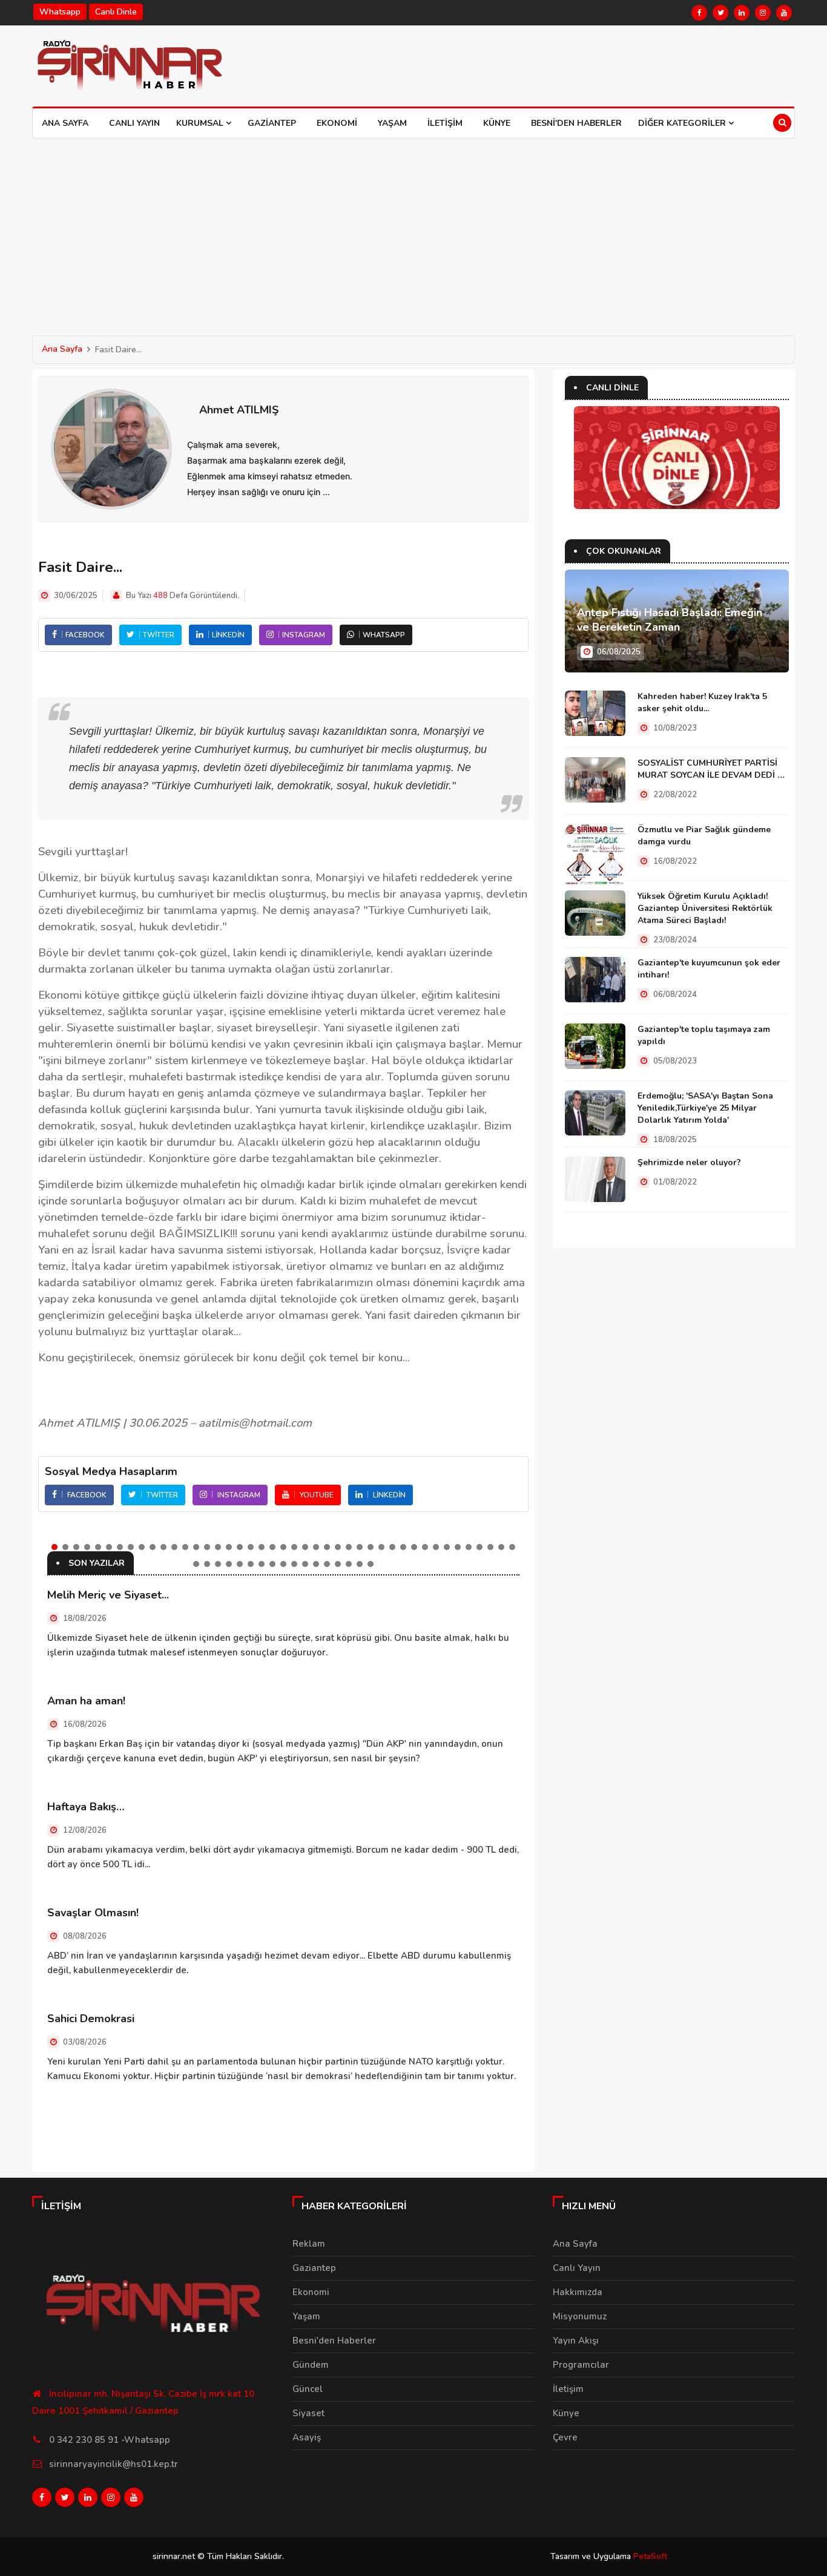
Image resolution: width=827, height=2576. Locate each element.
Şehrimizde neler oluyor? (689, 1162)
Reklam (309, 2244)
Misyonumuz (580, 2316)
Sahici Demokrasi (91, 2019)
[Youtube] (784, 13)
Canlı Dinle (116, 12)
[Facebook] (699, 13)
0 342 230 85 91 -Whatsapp (110, 2440)
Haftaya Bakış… (86, 1807)
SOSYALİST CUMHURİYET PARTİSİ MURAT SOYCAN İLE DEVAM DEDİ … (711, 769)
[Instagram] (763, 13)
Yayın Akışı (576, 2341)
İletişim (445, 123)
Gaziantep (272, 123)
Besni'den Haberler (576, 123)
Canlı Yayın (134, 123)
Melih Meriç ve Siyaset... (108, 1595)
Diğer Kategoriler (683, 123)
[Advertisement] (413, 229)
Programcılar (581, 2365)
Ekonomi (337, 123)
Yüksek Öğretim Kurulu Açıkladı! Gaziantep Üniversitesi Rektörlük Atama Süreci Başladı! (705, 908)
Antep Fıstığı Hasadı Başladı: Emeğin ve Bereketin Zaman (670, 620)
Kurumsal (201, 123)
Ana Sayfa (65, 123)
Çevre (565, 2437)
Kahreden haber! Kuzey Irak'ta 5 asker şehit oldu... (702, 702)
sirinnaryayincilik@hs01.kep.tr (114, 2464)
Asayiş (307, 2437)
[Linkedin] (742, 13)
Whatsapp (60, 12)
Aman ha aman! (86, 1701)
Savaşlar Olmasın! (93, 1913)
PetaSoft (650, 2556)
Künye (497, 123)
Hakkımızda (578, 2292)
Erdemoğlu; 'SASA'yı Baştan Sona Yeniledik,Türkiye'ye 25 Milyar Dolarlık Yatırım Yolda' (705, 1108)
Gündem (311, 2365)
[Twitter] (720, 13)
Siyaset (308, 2413)
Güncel (308, 2389)
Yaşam (392, 123)
